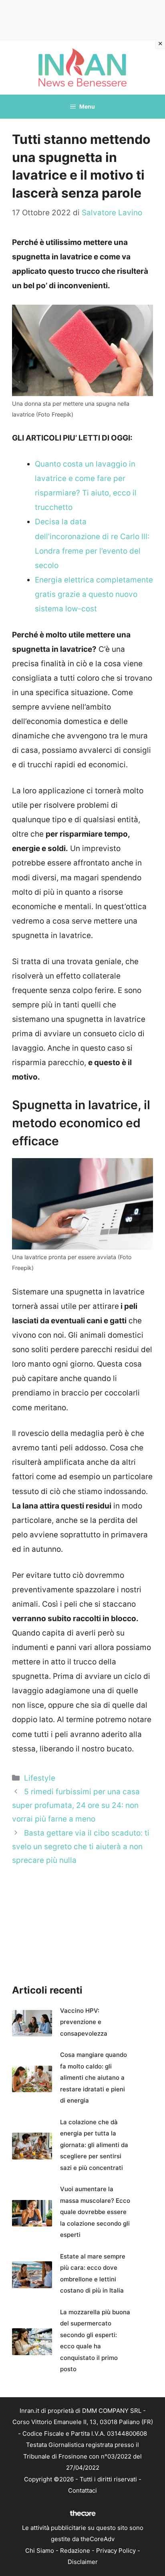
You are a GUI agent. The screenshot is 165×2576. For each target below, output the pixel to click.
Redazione (75, 2551)
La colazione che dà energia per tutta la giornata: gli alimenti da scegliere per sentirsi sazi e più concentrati (94, 2145)
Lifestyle (40, 1778)
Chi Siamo (40, 2551)
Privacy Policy (116, 2551)
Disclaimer (83, 2562)
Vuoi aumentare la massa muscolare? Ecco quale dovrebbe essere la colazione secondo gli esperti (95, 2212)
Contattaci (82, 2490)
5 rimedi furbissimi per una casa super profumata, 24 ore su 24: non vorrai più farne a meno (76, 1805)
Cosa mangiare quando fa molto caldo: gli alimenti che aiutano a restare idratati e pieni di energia (94, 2078)
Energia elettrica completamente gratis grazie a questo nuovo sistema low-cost (94, 594)
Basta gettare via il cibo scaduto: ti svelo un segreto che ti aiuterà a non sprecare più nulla (81, 1847)
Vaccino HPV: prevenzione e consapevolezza (84, 2022)
